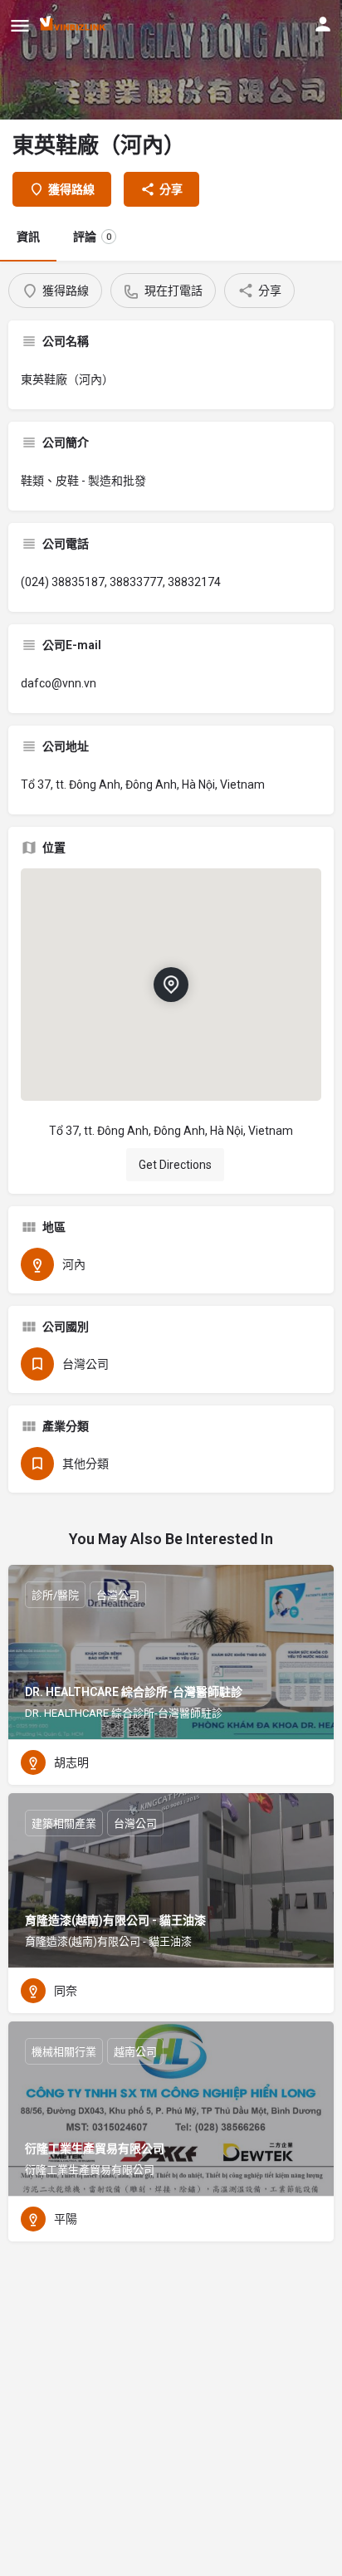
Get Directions (175, 1165)
